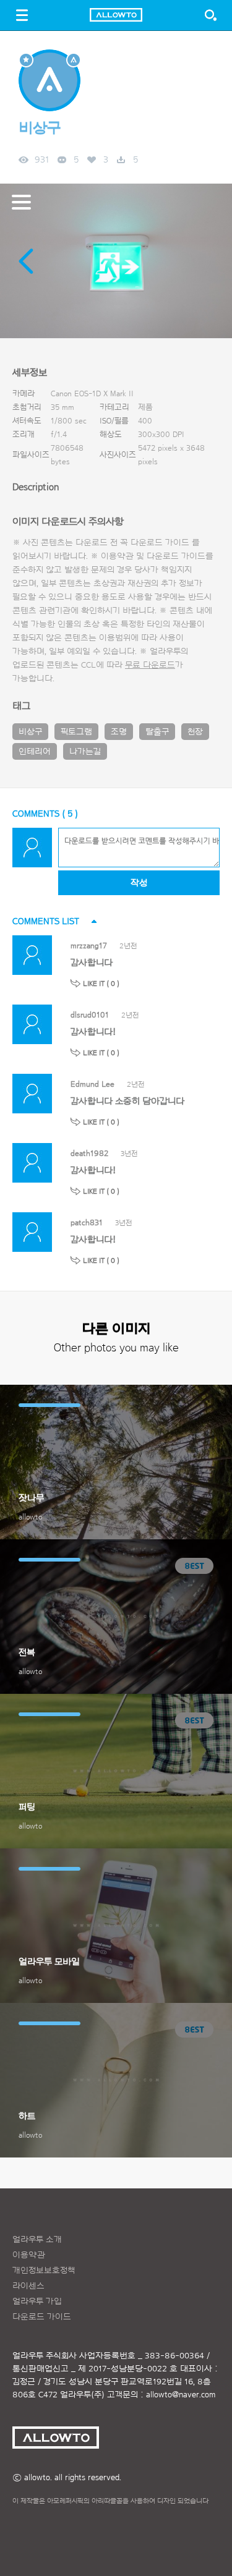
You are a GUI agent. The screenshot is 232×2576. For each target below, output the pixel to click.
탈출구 (157, 732)
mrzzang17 (89, 946)
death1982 (89, 1153)
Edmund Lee (92, 1084)
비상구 (30, 732)
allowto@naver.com (181, 2395)
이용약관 (29, 2255)
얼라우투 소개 (37, 2240)
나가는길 (85, 752)
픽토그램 (76, 732)
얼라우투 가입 (37, 2302)
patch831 (87, 1222)
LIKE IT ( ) (101, 984)
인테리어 (35, 752)
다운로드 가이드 (160, 543)
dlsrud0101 (90, 1015)
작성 (139, 883)
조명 (119, 732)
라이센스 (28, 2286)
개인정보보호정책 (44, 2271)
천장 (195, 732)
